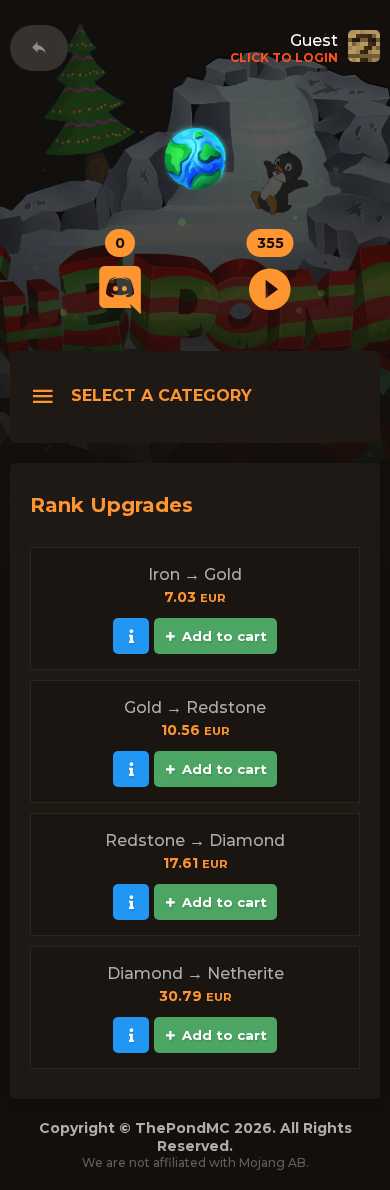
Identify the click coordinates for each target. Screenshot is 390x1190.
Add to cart (224, 636)
